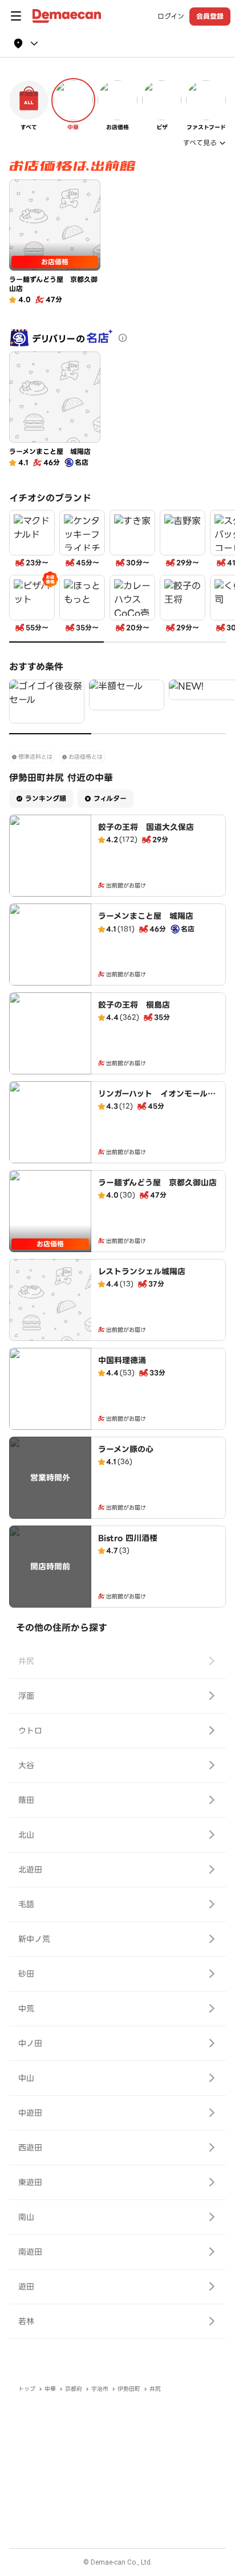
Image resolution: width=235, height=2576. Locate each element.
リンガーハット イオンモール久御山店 (157, 1099)
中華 (50, 2389)
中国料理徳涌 (122, 1360)
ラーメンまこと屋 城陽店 (146, 916)
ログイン (171, 17)
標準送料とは (35, 757)
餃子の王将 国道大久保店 (146, 827)
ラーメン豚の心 (126, 1449)
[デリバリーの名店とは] (123, 338)
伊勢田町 (129, 2389)
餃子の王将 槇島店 (134, 1005)
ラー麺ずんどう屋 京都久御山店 (157, 1183)
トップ (27, 2389)
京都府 (74, 2389)
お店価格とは (86, 757)
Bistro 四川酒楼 (128, 1538)
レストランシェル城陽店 (142, 1271)
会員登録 (210, 16)
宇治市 (100, 2389)
